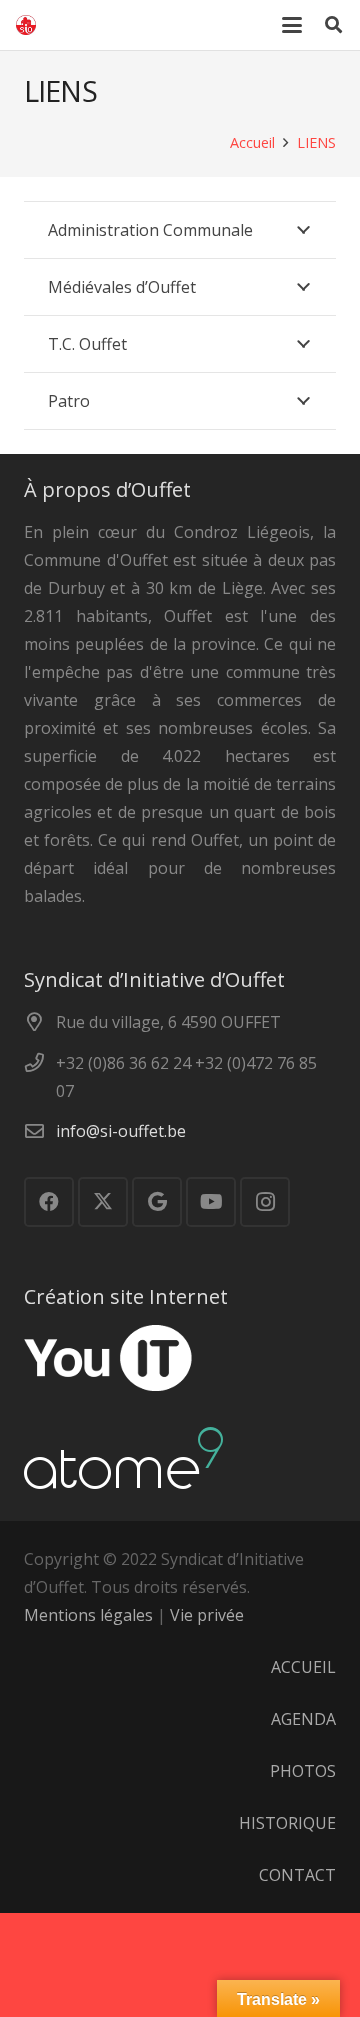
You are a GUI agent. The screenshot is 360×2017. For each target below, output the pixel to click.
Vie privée (207, 1615)
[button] (293, 25)
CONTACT (297, 1875)
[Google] (157, 1202)
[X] (103, 1202)
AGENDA (303, 1719)
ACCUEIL (303, 1667)
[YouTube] (211, 1202)
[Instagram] (265, 1202)
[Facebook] (49, 1202)
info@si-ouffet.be (121, 1131)
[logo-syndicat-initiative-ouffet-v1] (26, 25)
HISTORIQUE (287, 1823)
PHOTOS (303, 1771)
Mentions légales (88, 1615)
